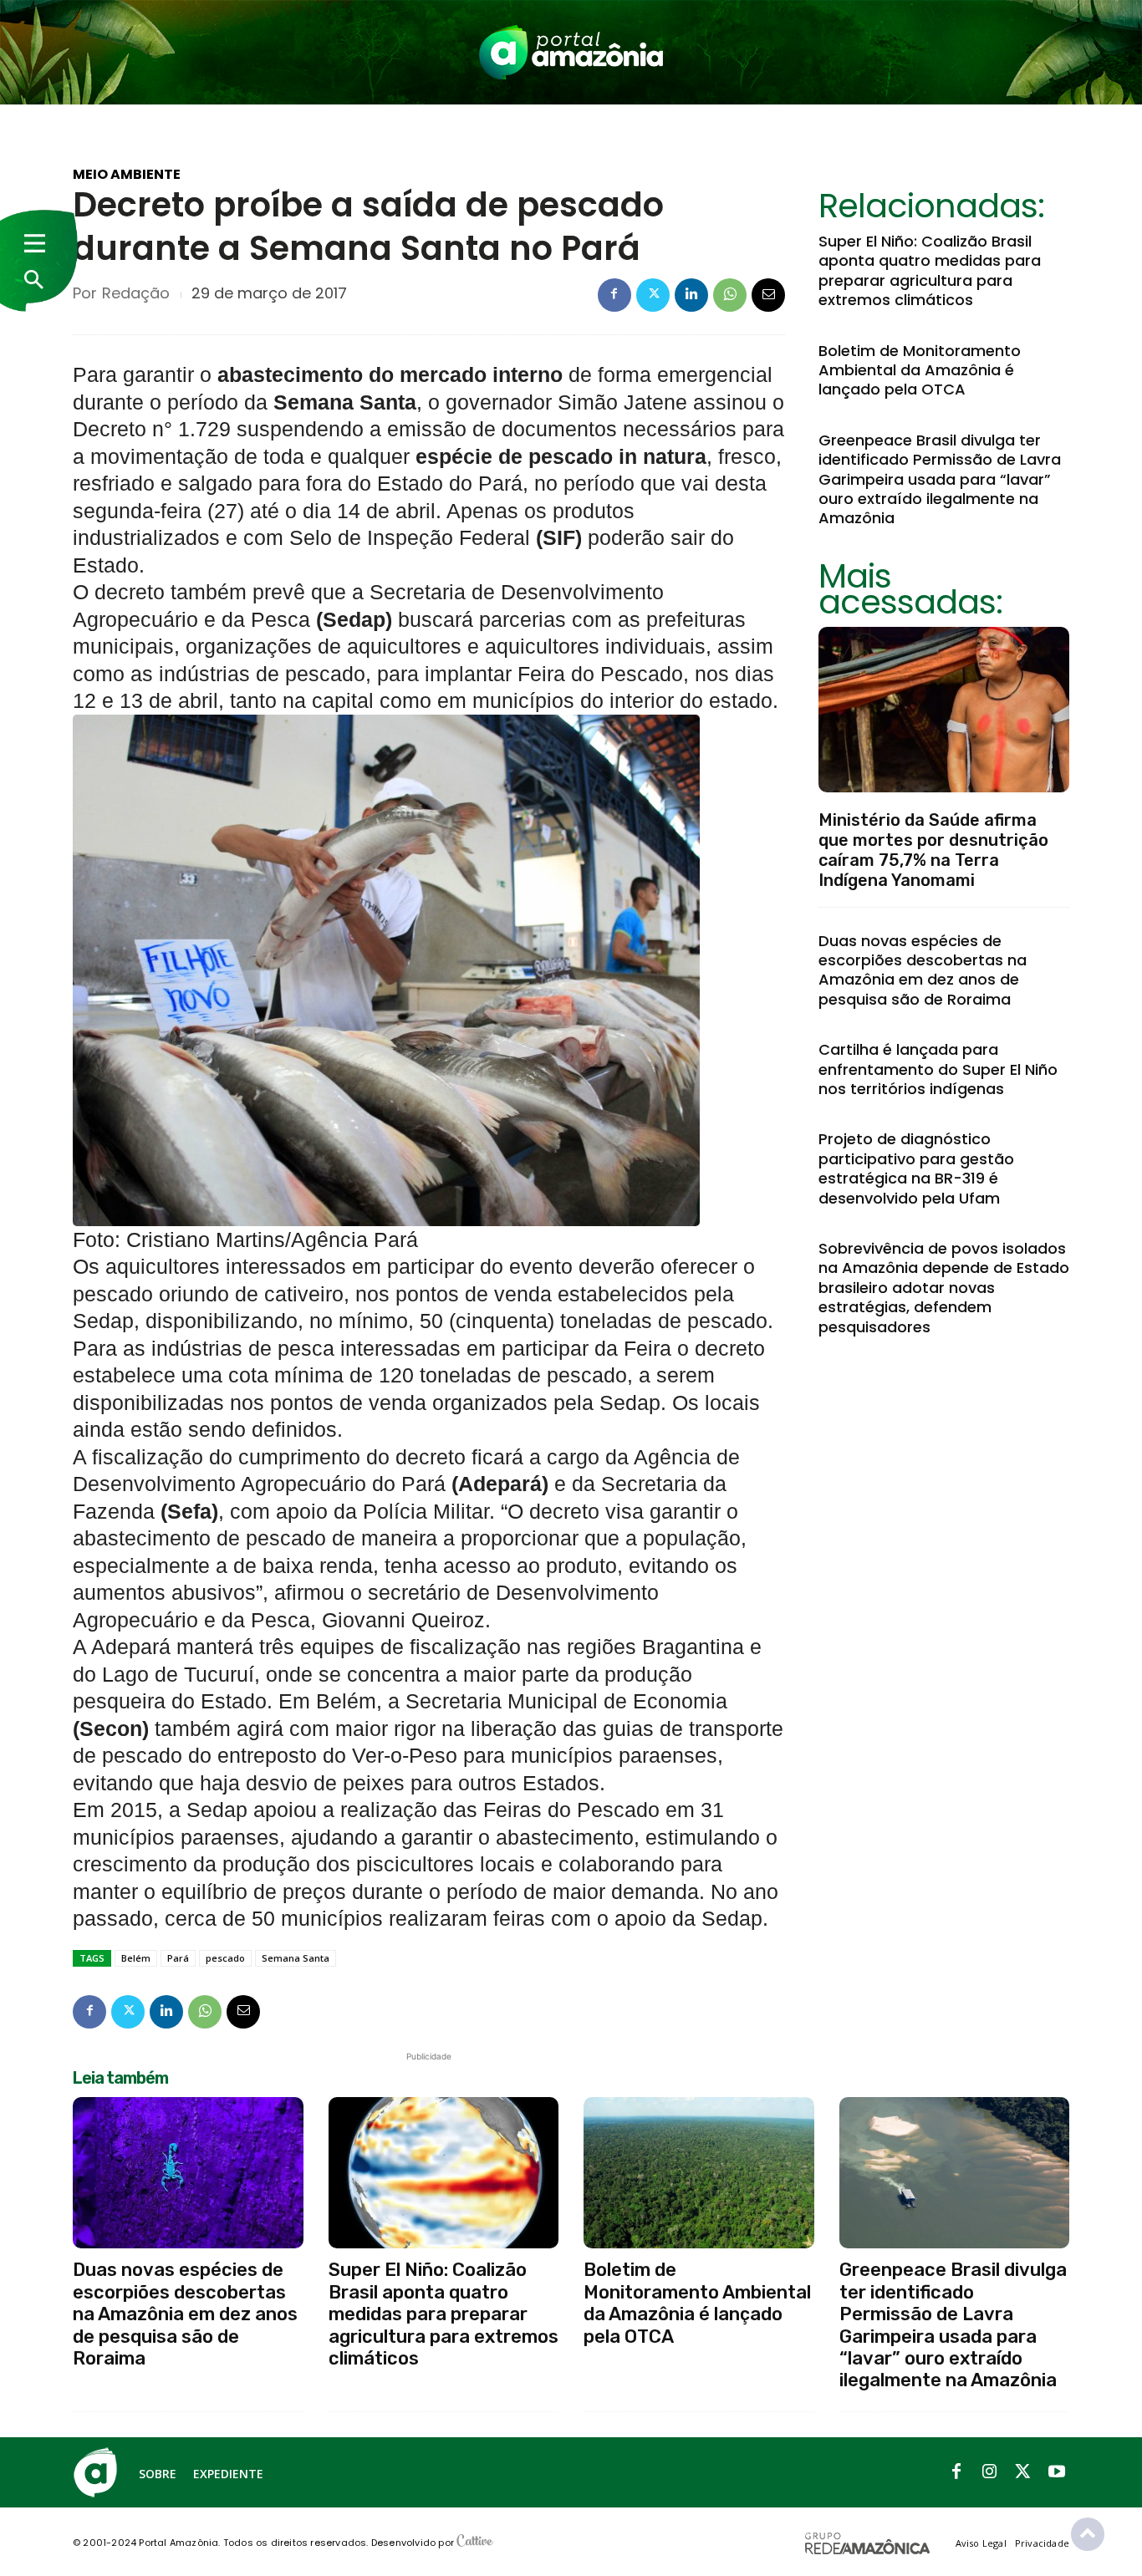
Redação (136, 293)
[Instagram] (990, 2472)
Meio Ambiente (127, 175)
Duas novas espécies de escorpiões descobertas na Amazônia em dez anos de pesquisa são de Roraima (923, 970)
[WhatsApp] (730, 295)
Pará (178, 1958)
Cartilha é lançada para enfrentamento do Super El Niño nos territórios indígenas (938, 1069)
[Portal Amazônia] (571, 52)
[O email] (768, 295)
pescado (225, 1958)
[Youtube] (1057, 2472)
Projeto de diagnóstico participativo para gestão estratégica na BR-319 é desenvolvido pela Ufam (916, 1168)
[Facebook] (614, 295)
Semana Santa (296, 1958)
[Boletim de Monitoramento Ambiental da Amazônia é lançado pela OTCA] (699, 2173)
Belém (136, 1958)
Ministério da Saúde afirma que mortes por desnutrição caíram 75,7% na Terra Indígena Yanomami (933, 850)
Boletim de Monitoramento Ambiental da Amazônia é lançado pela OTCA (920, 370)
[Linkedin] (691, 295)
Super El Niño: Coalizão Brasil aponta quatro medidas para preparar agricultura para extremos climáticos (930, 270)
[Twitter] (653, 295)
